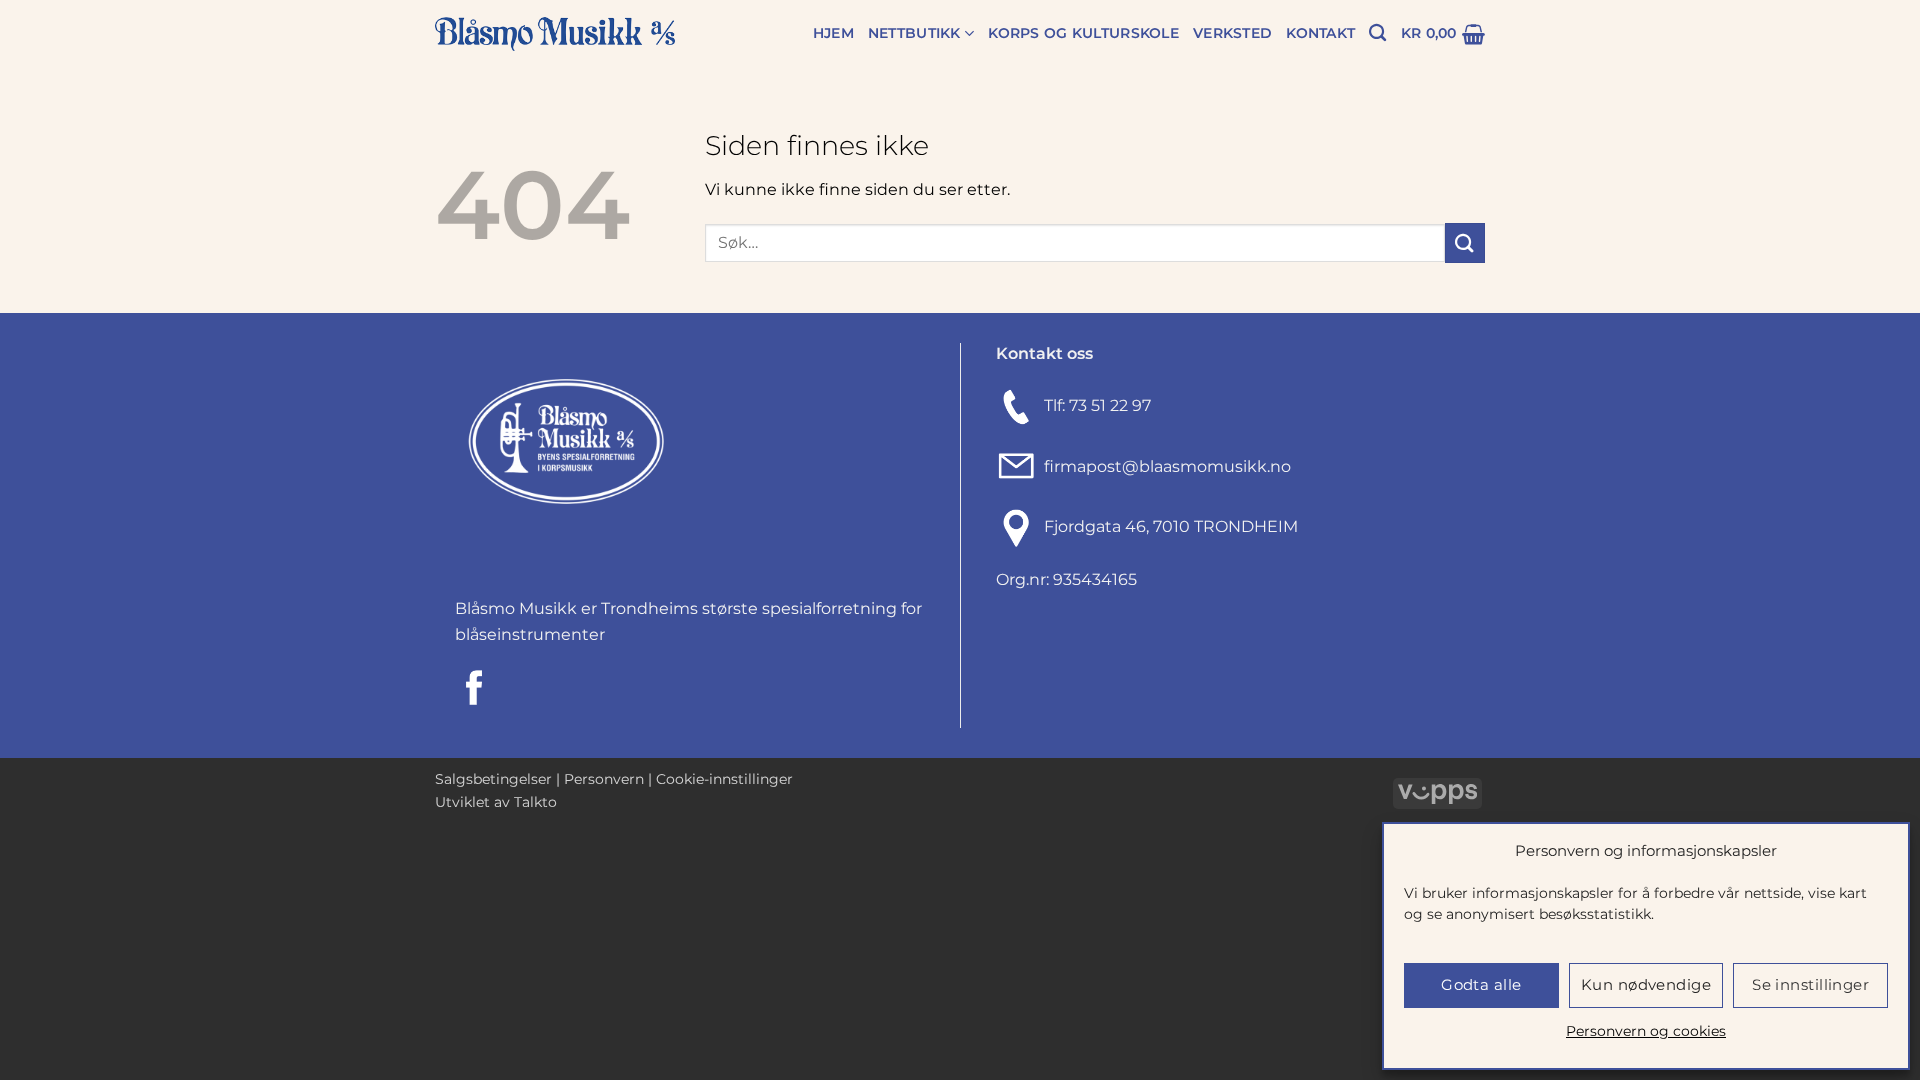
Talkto (535, 802)
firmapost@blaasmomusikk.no (1163, 466)
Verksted (1232, 33)
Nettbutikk (914, 33)
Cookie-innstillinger (724, 779)
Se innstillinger (1810, 984)
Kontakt (1320, 33)
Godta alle (1481, 984)
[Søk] (1377, 33)
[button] (1443, 34)
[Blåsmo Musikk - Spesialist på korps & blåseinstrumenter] (555, 34)
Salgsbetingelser (493, 779)
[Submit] (1465, 242)
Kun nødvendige (1646, 984)
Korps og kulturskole (1083, 33)
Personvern (604, 779)
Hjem (833, 33)
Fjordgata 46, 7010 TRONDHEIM (1171, 526)
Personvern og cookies (1646, 1031)
